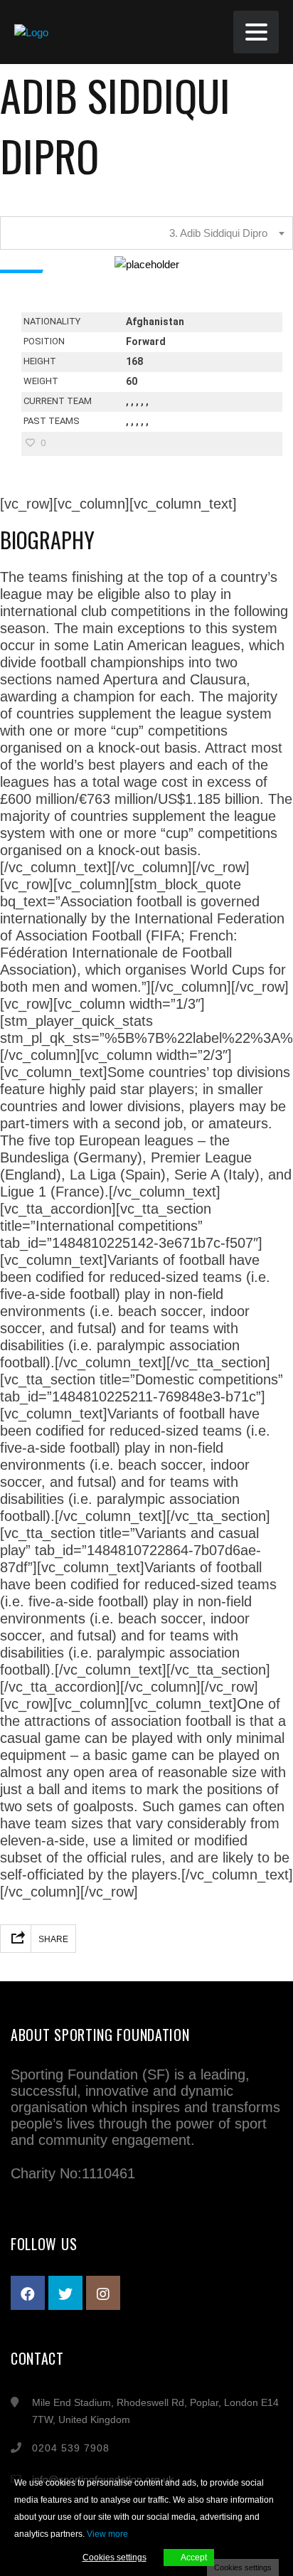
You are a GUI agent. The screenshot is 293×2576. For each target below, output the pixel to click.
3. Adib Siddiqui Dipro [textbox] (218, 233)
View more (107, 2534)
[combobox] (146, 233)
